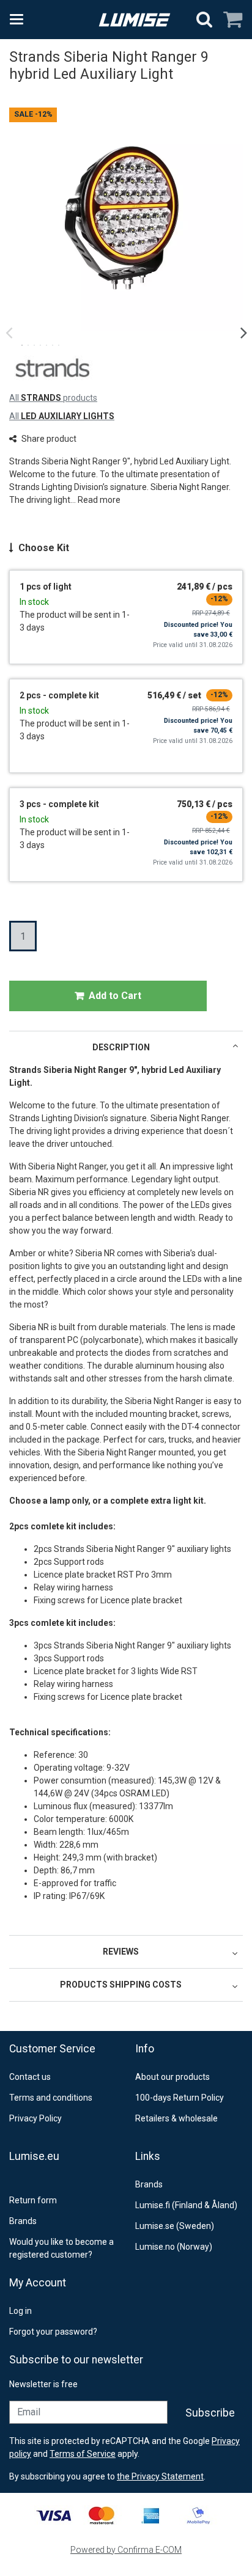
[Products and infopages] (20, 20)
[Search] (204, 20)
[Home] (135, 20)
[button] (99, 500)
